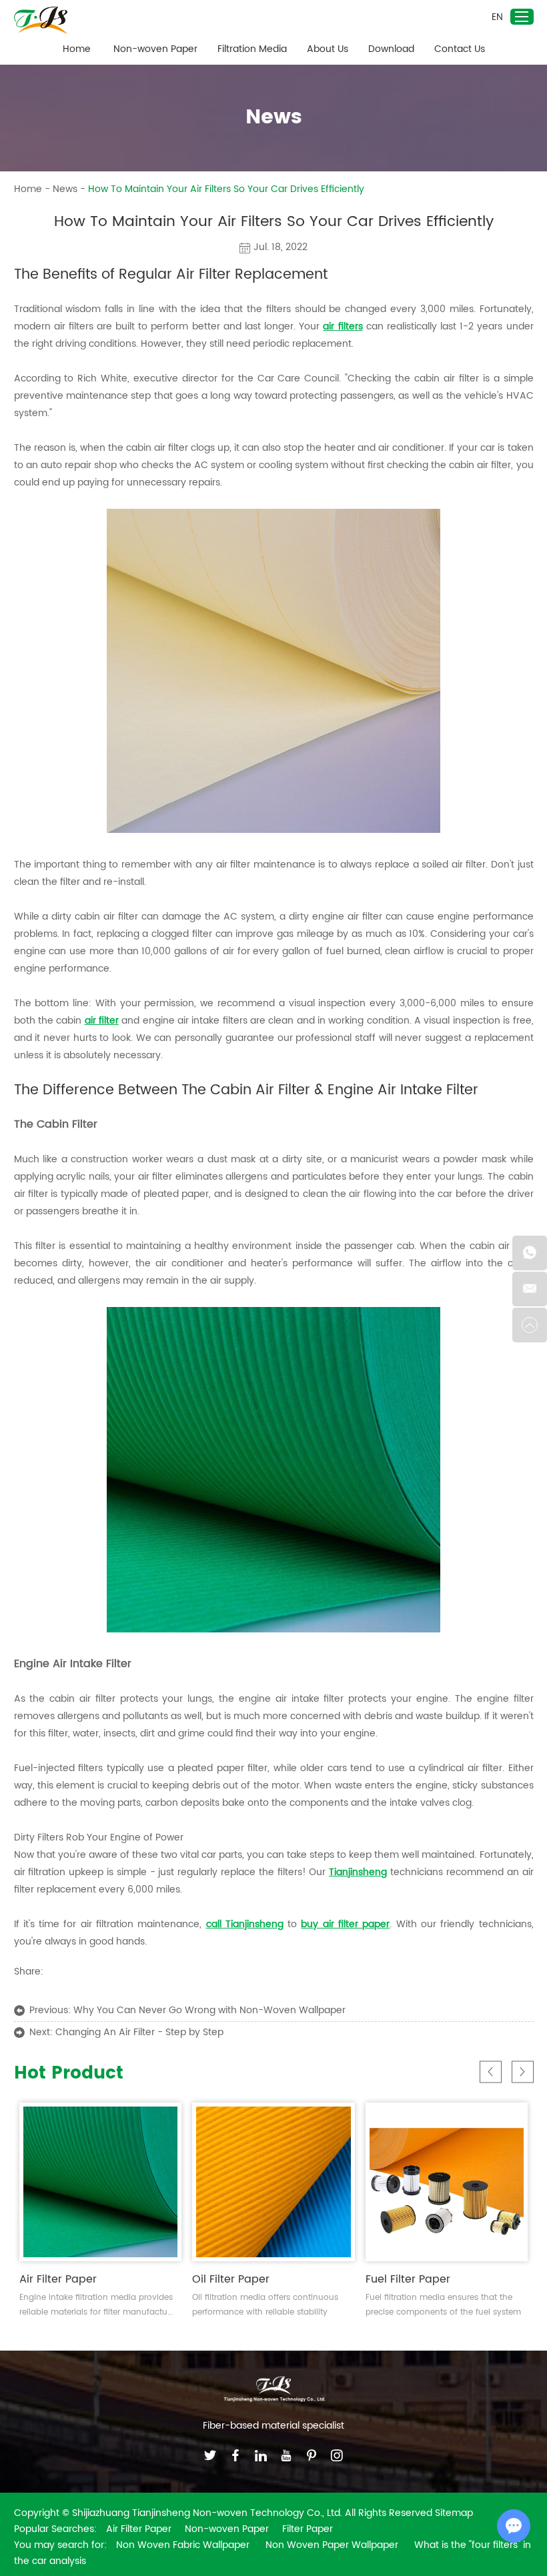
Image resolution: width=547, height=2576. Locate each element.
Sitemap (454, 2513)
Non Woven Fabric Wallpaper (184, 2545)
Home (77, 49)
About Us (328, 49)
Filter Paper (308, 2529)
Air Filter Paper (58, 2279)
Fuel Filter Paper (408, 2279)
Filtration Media (252, 49)
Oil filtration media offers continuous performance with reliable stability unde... (265, 2306)
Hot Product (69, 2074)
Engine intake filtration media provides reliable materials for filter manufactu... (96, 2305)
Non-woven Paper (155, 49)
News (65, 189)
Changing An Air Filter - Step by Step (139, 2032)
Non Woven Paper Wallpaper (333, 2545)
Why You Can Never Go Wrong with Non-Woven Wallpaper (209, 2010)
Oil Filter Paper (231, 2279)
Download (391, 49)
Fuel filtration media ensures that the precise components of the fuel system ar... (443, 2306)
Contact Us (460, 49)
